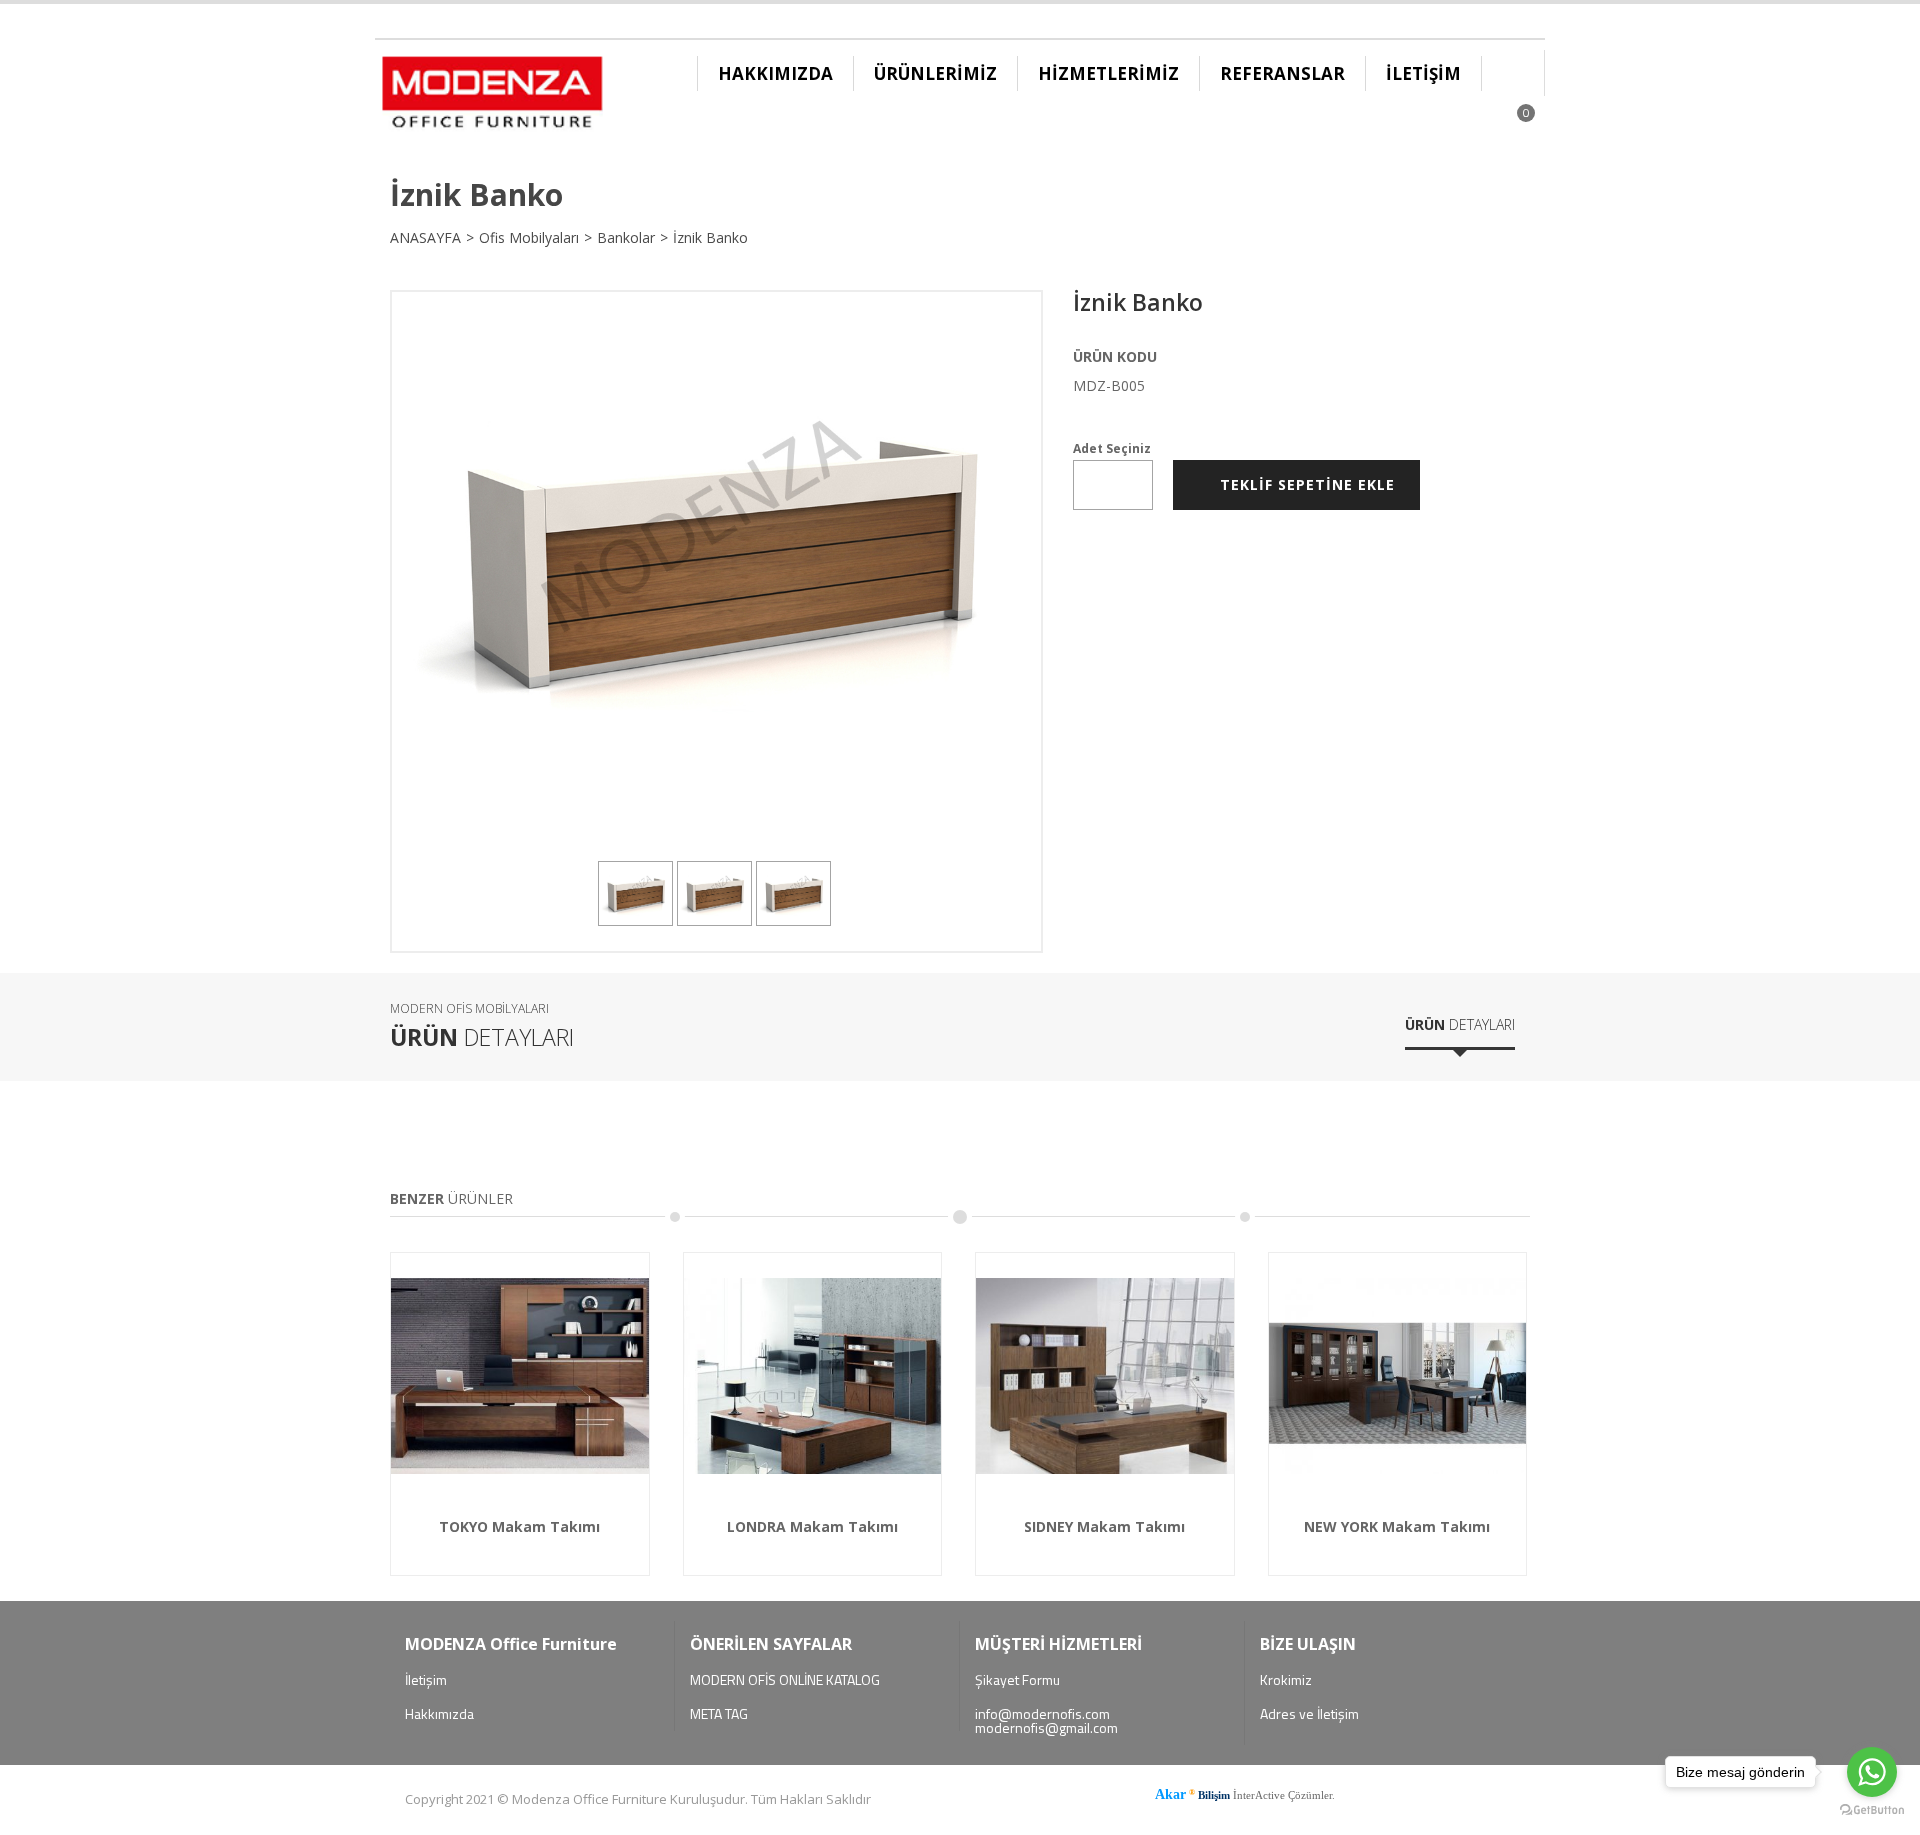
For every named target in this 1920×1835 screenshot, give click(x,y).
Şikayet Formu (1017, 1680)
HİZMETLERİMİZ (1108, 73)
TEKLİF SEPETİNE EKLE (1302, 484)
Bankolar (626, 238)
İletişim (426, 1680)
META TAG (719, 1714)
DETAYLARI (1460, 1024)
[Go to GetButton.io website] (1872, 1812)
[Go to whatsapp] (1872, 1772)
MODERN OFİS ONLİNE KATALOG (785, 1680)
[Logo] (492, 96)
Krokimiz (1286, 1680)
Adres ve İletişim (1309, 1714)
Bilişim (1214, 1795)
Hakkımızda (439, 1714)
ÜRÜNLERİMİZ (935, 73)
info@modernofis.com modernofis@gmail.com (1046, 1721)
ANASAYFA (425, 238)
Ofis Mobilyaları (529, 238)
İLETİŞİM (1423, 73)
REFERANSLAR (1282, 73)
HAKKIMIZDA (775, 73)
